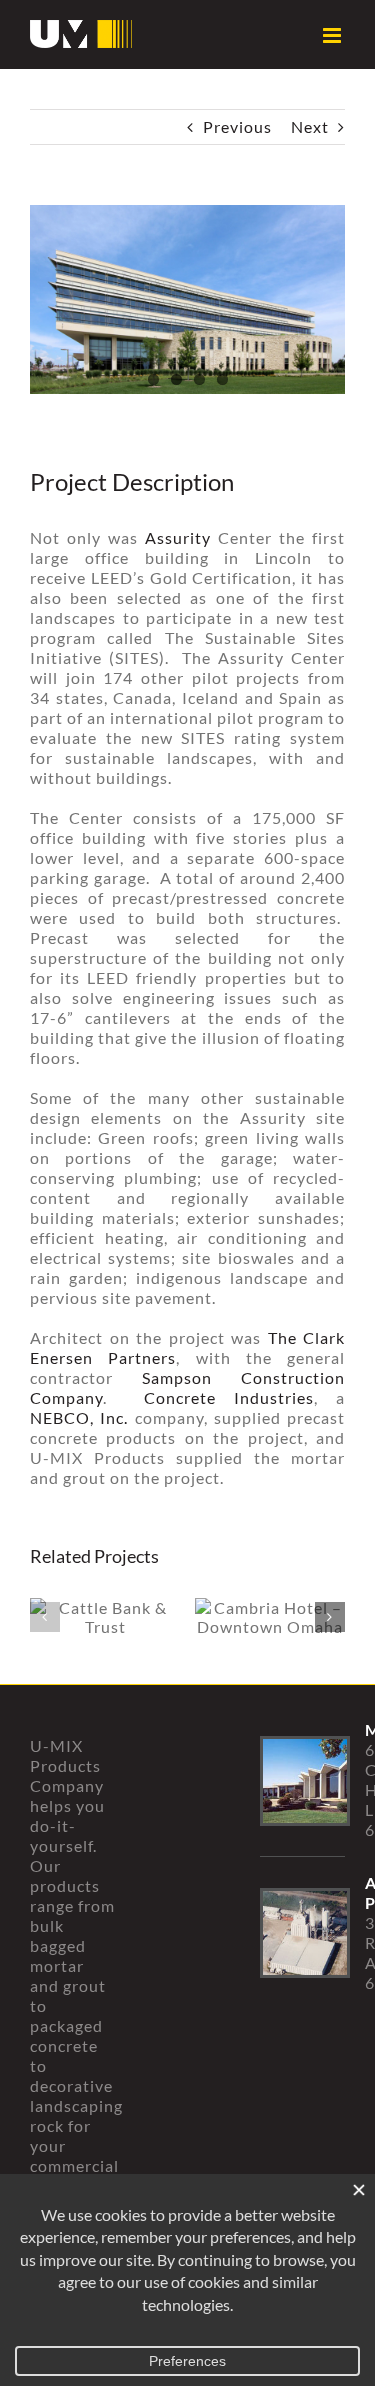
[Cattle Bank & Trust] (105, 1617)
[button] (45, 1617)
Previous (237, 126)
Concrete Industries (229, 1397)
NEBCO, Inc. (79, 1417)
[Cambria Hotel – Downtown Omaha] (270, 1617)
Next (310, 126)
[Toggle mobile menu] (334, 35)
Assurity (178, 537)
